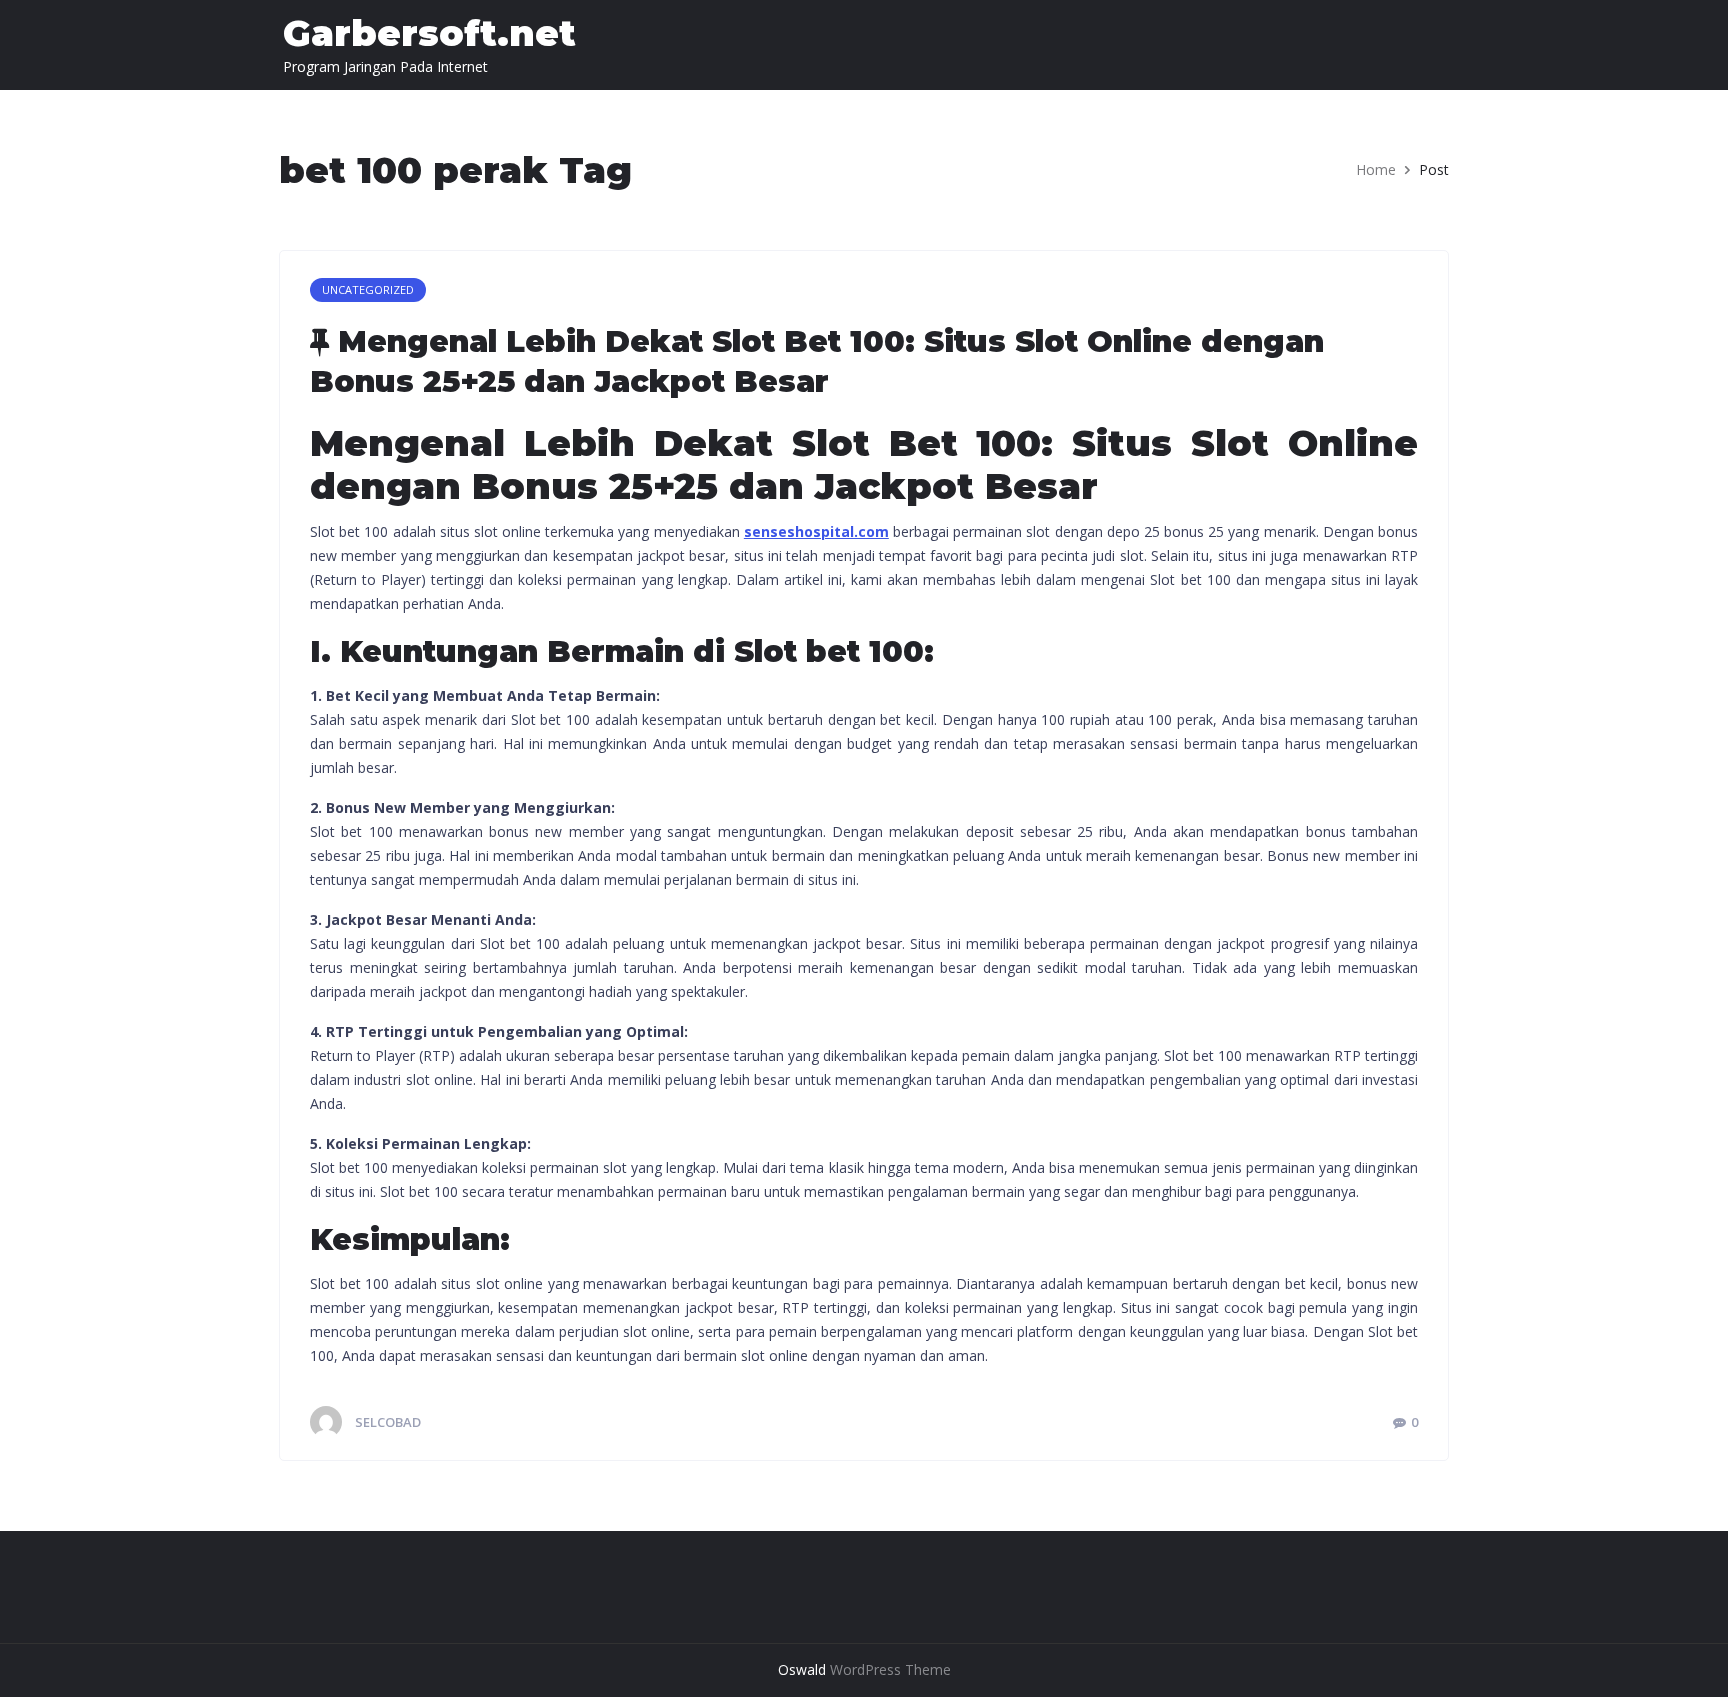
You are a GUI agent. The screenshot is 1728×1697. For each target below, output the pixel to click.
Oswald (802, 1669)
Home (1376, 169)
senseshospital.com (816, 531)
